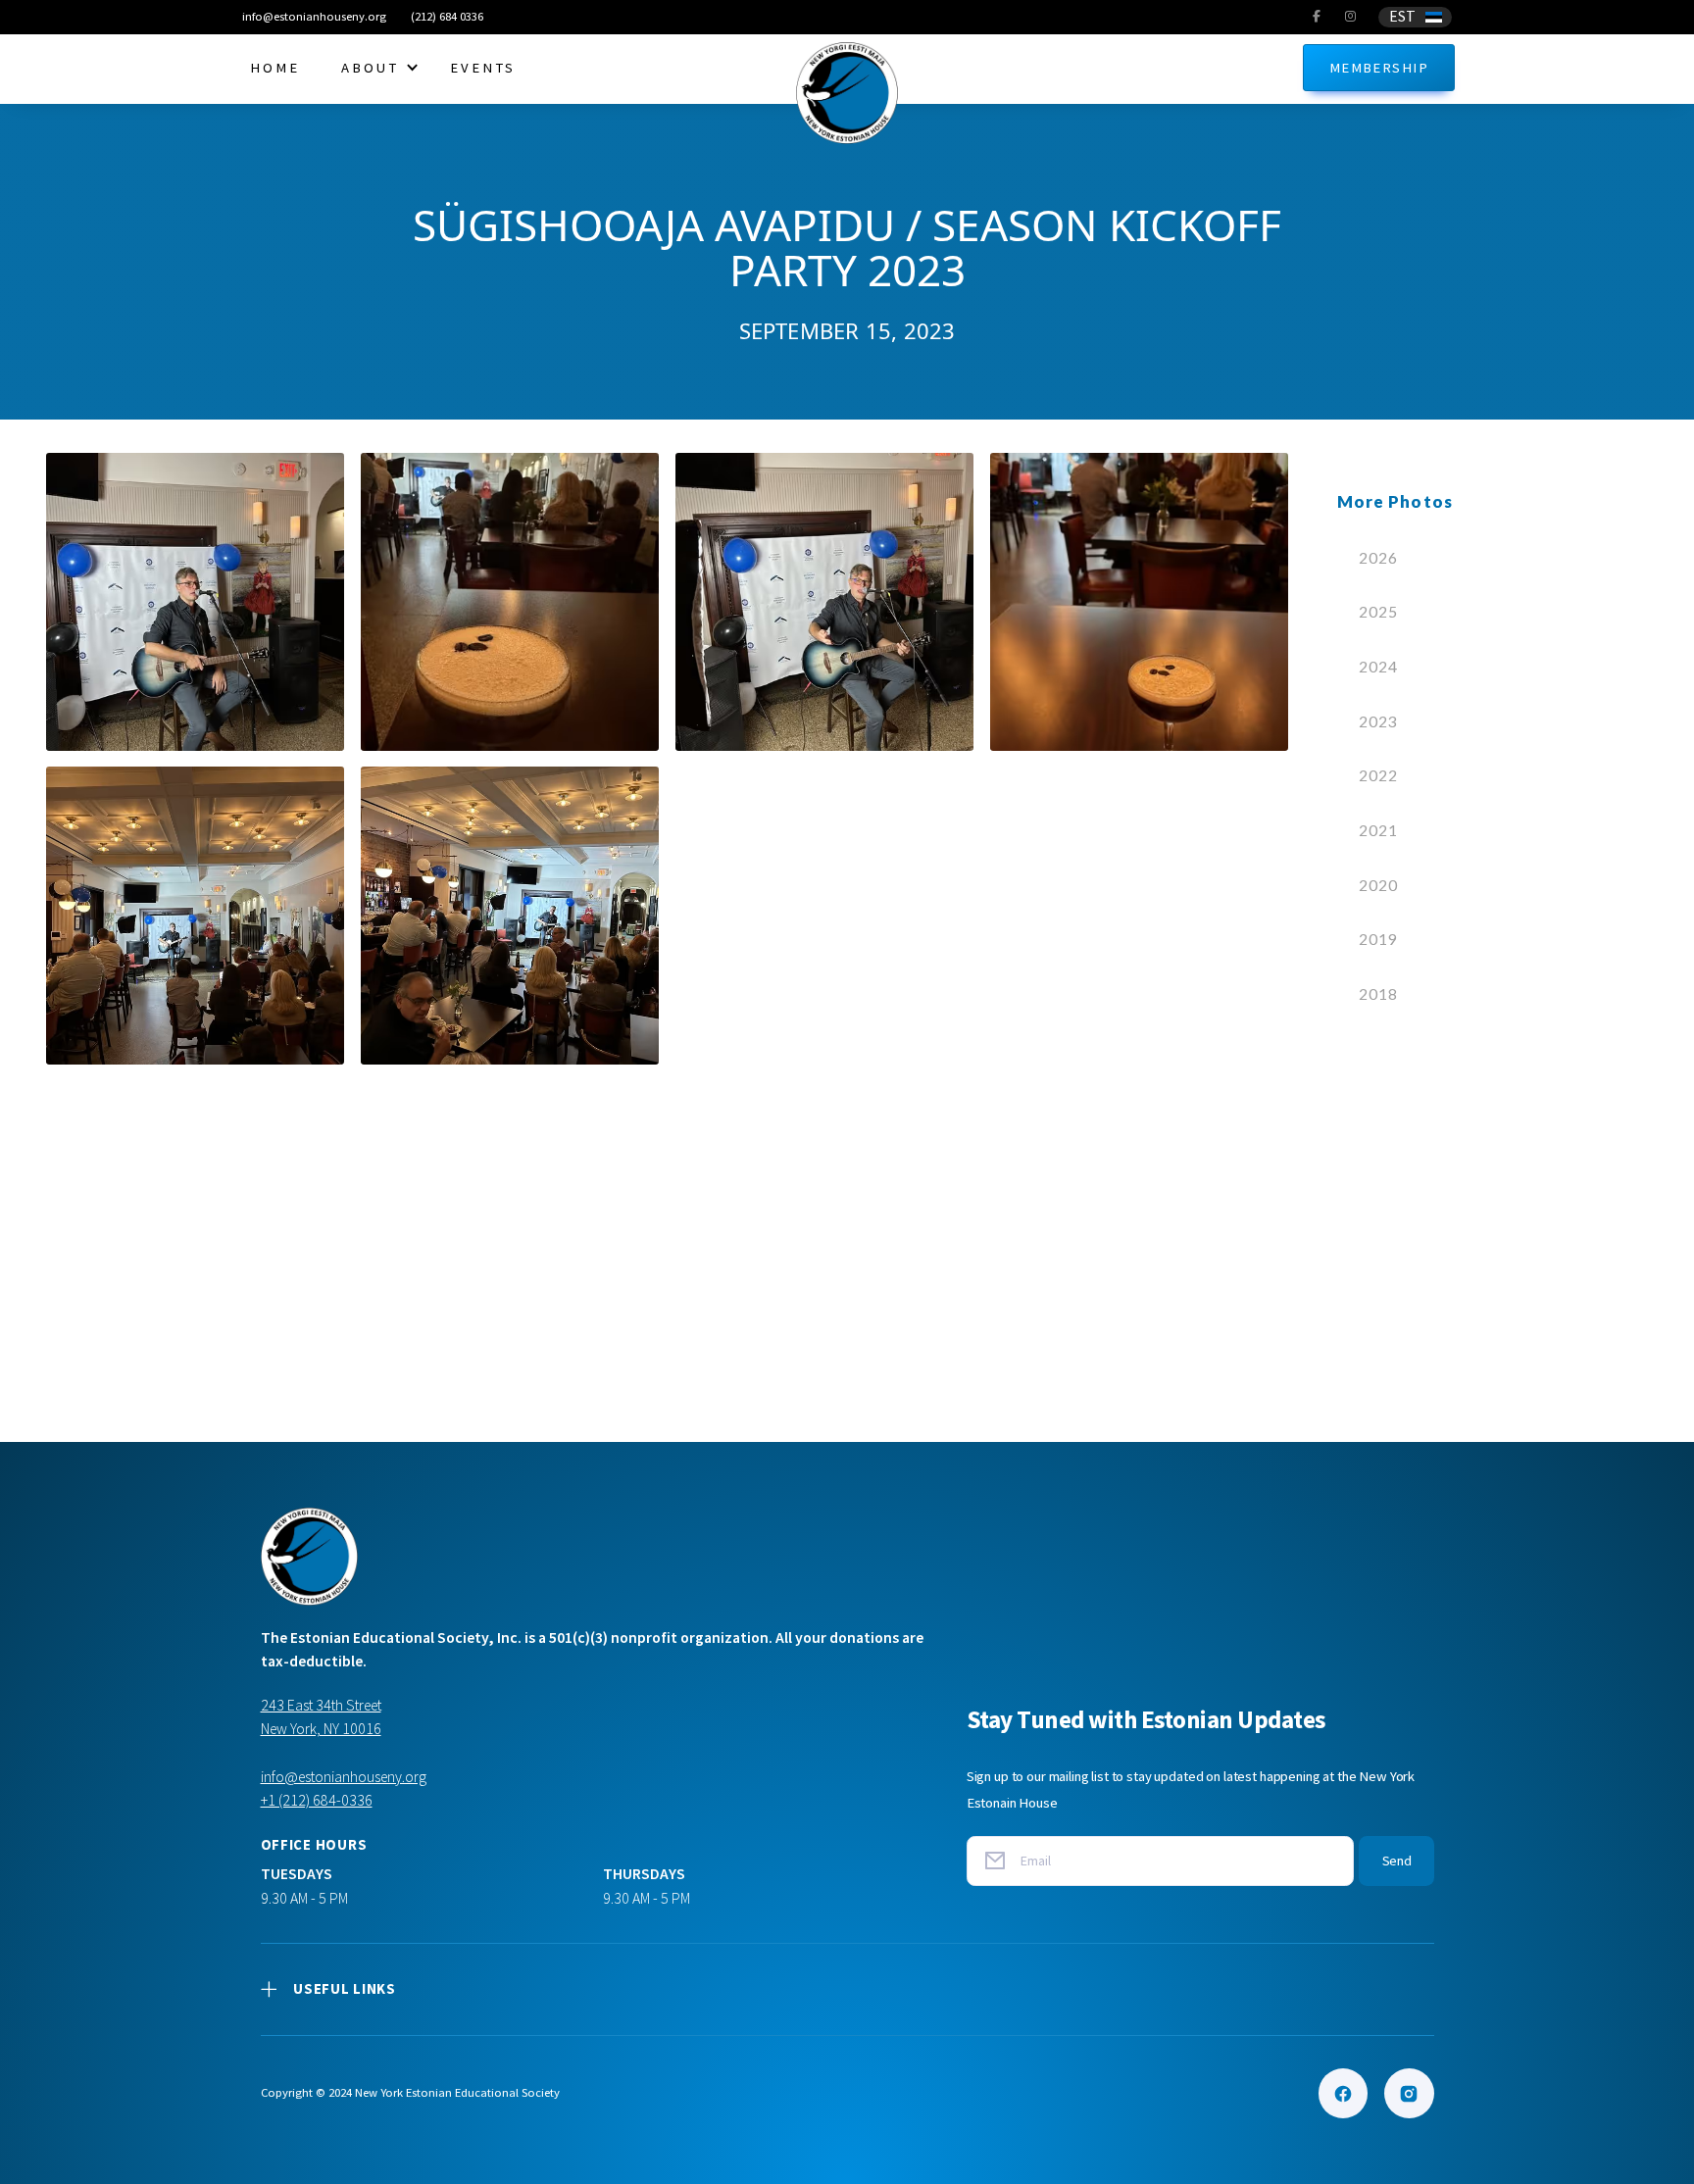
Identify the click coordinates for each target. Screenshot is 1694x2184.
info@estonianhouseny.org (314, 16)
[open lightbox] (195, 602)
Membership (1379, 68)
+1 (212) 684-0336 (317, 1800)
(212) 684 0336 (447, 16)
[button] (1415, 17)
